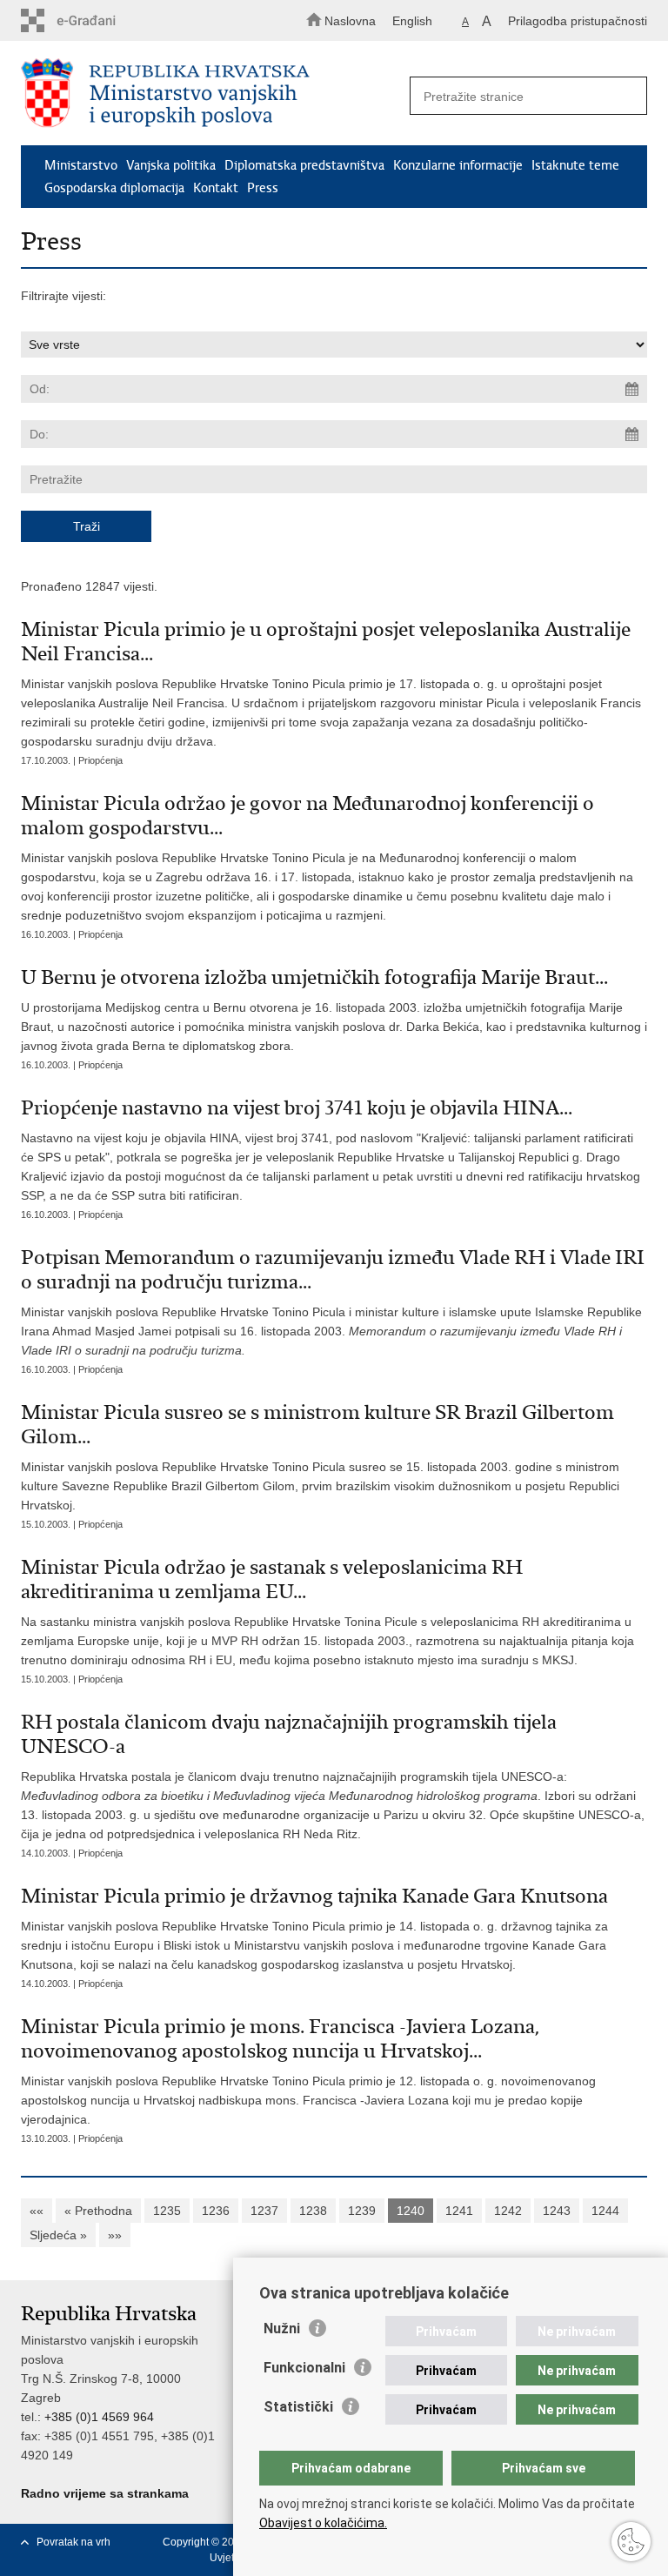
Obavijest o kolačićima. (323, 2523)
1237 (264, 2211)
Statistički (298, 2407)
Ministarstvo (81, 165)
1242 (508, 2211)
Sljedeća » (58, 2235)
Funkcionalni (304, 2368)
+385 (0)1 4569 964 (99, 2417)
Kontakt (216, 188)
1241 (459, 2211)
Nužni (282, 2328)
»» (115, 2235)
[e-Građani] (95, 20)
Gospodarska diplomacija (114, 188)
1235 (167, 2211)
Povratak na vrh (73, 2542)
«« (37, 2211)
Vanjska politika (171, 165)
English (412, 21)
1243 (557, 2211)
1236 (216, 2211)
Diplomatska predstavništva (304, 165)
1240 (411, 2211)
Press (263, 188)
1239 (362, 2211)
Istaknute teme (575, 165)
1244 (605, 2211)
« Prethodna (98, 2211)
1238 (313, 2211)
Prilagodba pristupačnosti (578, 21)
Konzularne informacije (458, 165)
